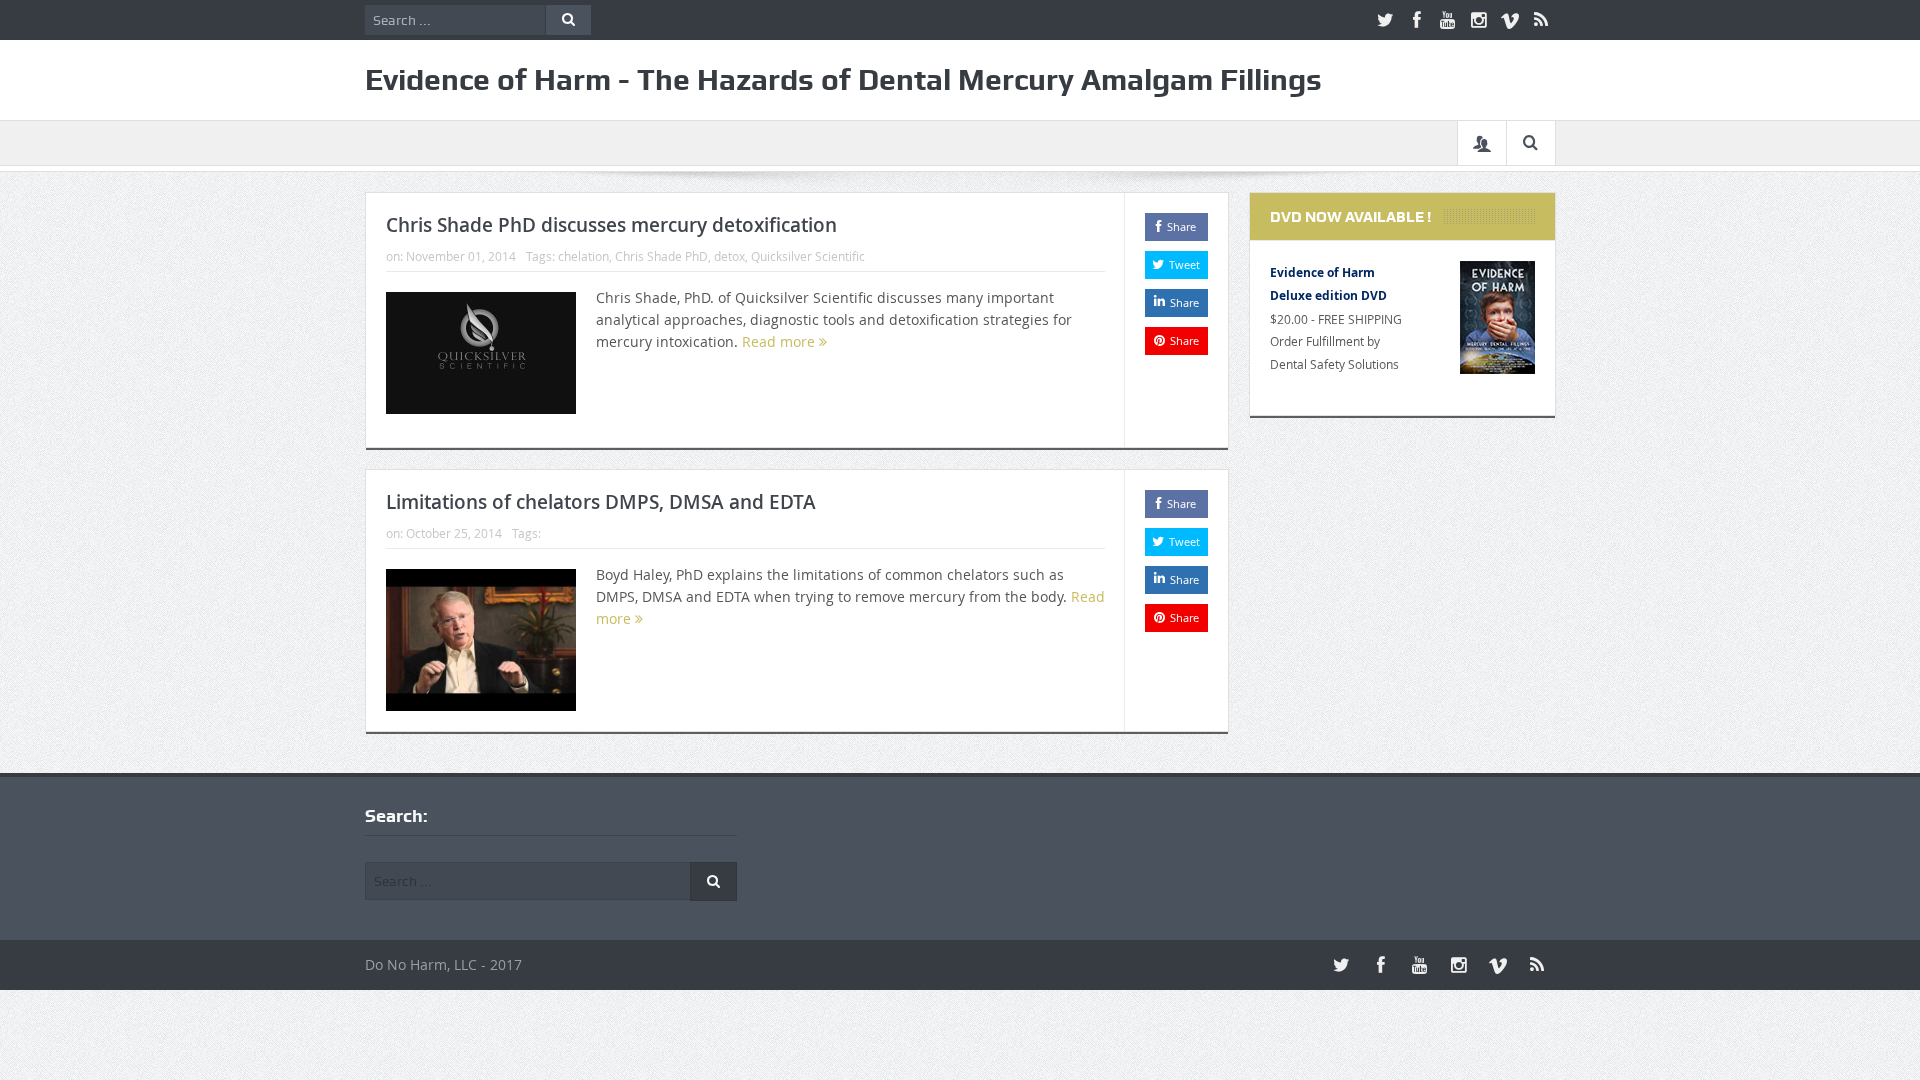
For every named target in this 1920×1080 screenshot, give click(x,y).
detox (729, 256)
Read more (780, 341)
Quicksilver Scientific (808, 256)
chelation (583, 256)
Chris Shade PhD (661, 256)
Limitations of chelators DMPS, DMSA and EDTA (601, 502)
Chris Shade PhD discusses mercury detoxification (611, 225)
